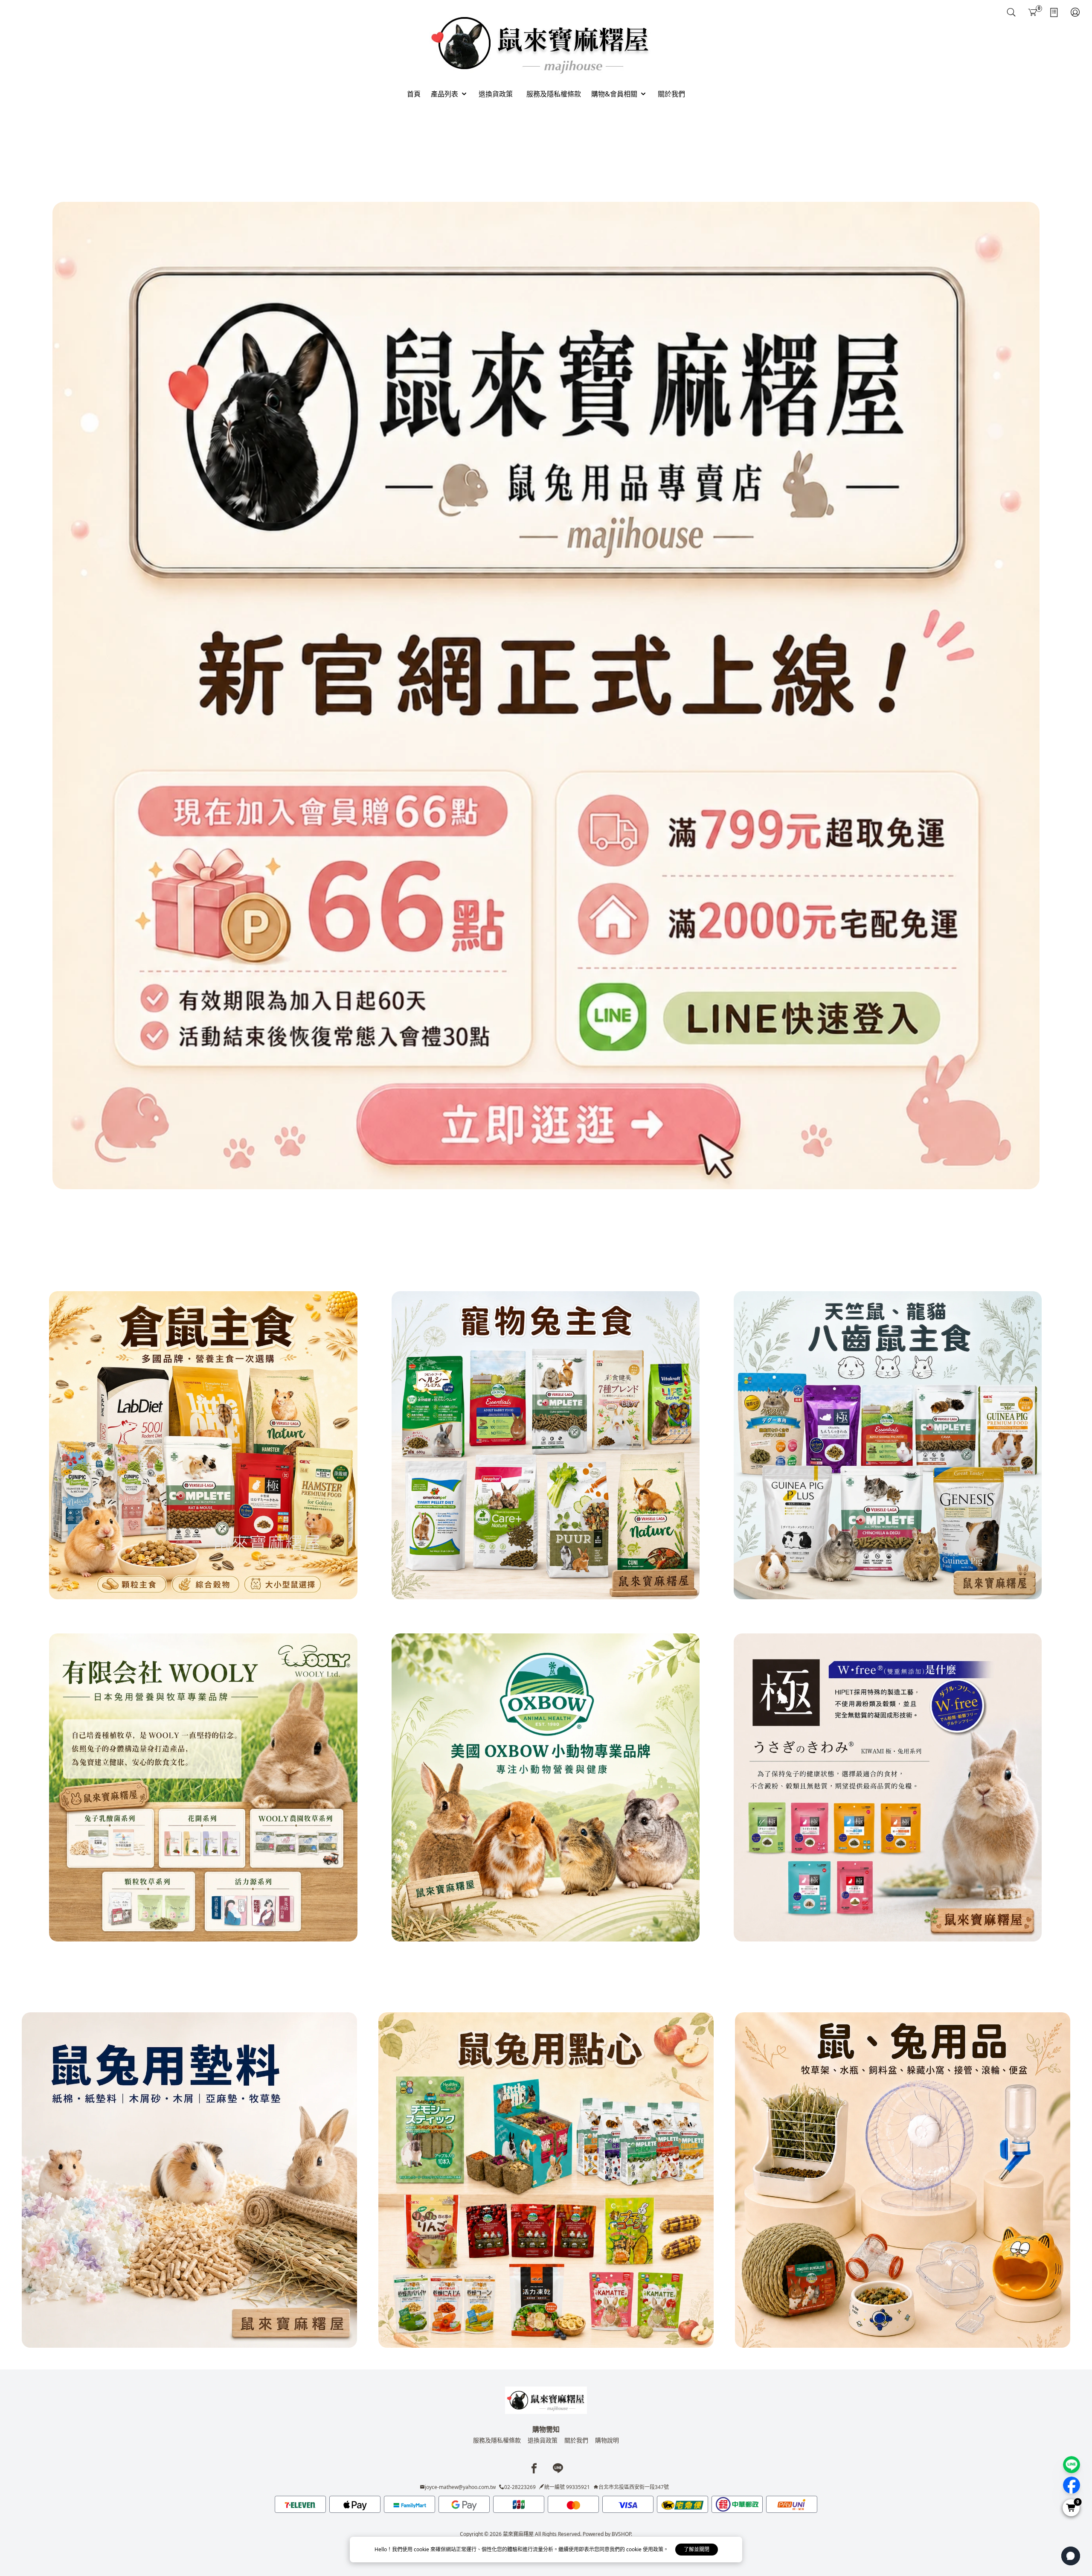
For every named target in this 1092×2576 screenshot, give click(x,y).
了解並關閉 (697, 2549)
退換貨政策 (543, 2440)
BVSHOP (621, 2534)
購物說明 (607, 2440)
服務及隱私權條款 (497, 2440)
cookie (422, 2549)
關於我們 (576, 2440)
